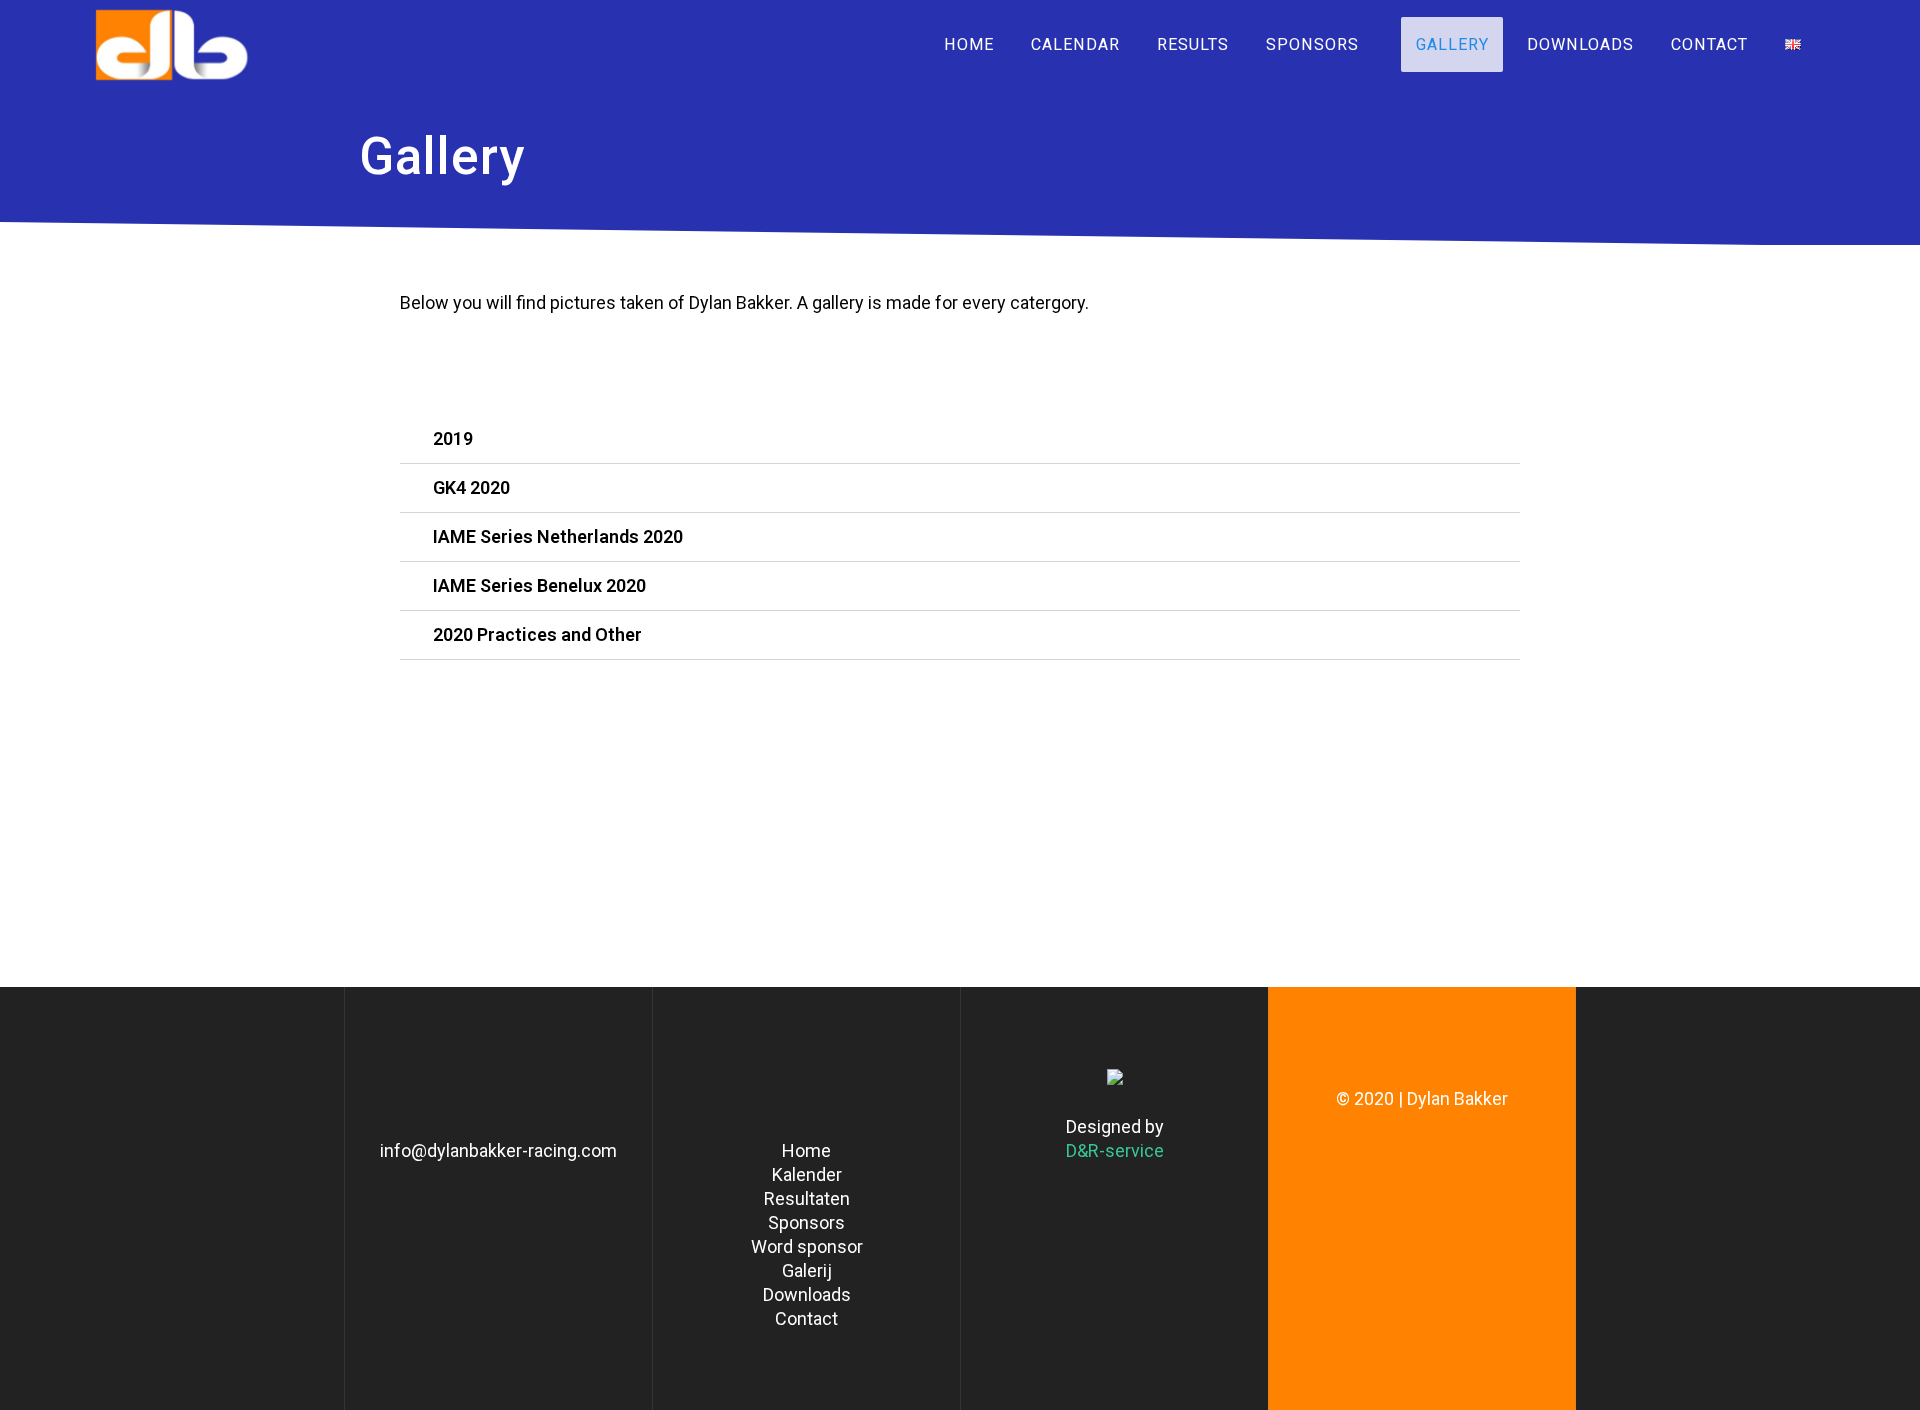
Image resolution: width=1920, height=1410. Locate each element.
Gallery (1452, 44)
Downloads (1579, 44)
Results (1193, 44)
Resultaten (807, 1198)
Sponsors (1312, 44)
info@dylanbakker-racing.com (498, 1150)
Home (968, 44)
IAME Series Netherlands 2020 (558, 536)
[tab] (960, 439)
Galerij (807, 1270)
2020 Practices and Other (537, 634)
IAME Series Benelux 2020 (539, 585)
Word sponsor (807, 1246)
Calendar (1074, 44)
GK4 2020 (471, 487)
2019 (453, 438)
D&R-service (1115, 1150)
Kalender (807, 1174)
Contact (1708, 44)
